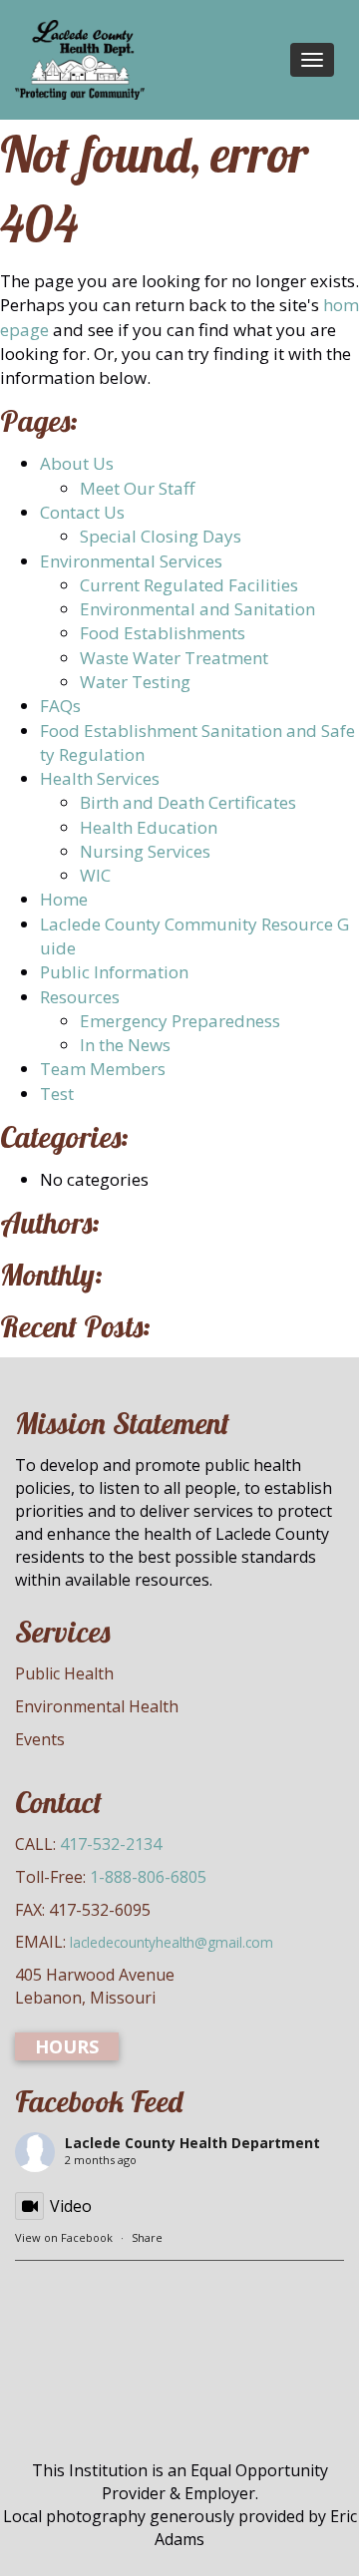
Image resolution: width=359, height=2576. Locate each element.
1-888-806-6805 (148, 1877)
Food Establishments (163, 633)
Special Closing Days (161, 536)
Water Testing (135, 682)
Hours (67, 2046)
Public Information (114, 972)
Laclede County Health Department (192, 2143)
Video (71, 2206)
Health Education (149, 827)
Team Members (103, 1069)
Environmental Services (131, 561)
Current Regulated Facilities (189, 585)
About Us (77, 463)
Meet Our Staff (137, 488)
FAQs (60, 706)
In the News (125, 1045)
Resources (80, 997)
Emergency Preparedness (180, 1021)
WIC (95, 875)
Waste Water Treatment (174, 658)
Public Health (64, 1673)
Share (147, 2237)
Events (40, 1739)
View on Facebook (64, 2237)
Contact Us (82, 512)
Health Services (100, 778)
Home (64, 899)
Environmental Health (97, 1706)
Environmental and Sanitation (197, 609)
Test (57, 1094)
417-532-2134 (111, 1844)
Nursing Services (145, 851)
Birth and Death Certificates (188, 802)
